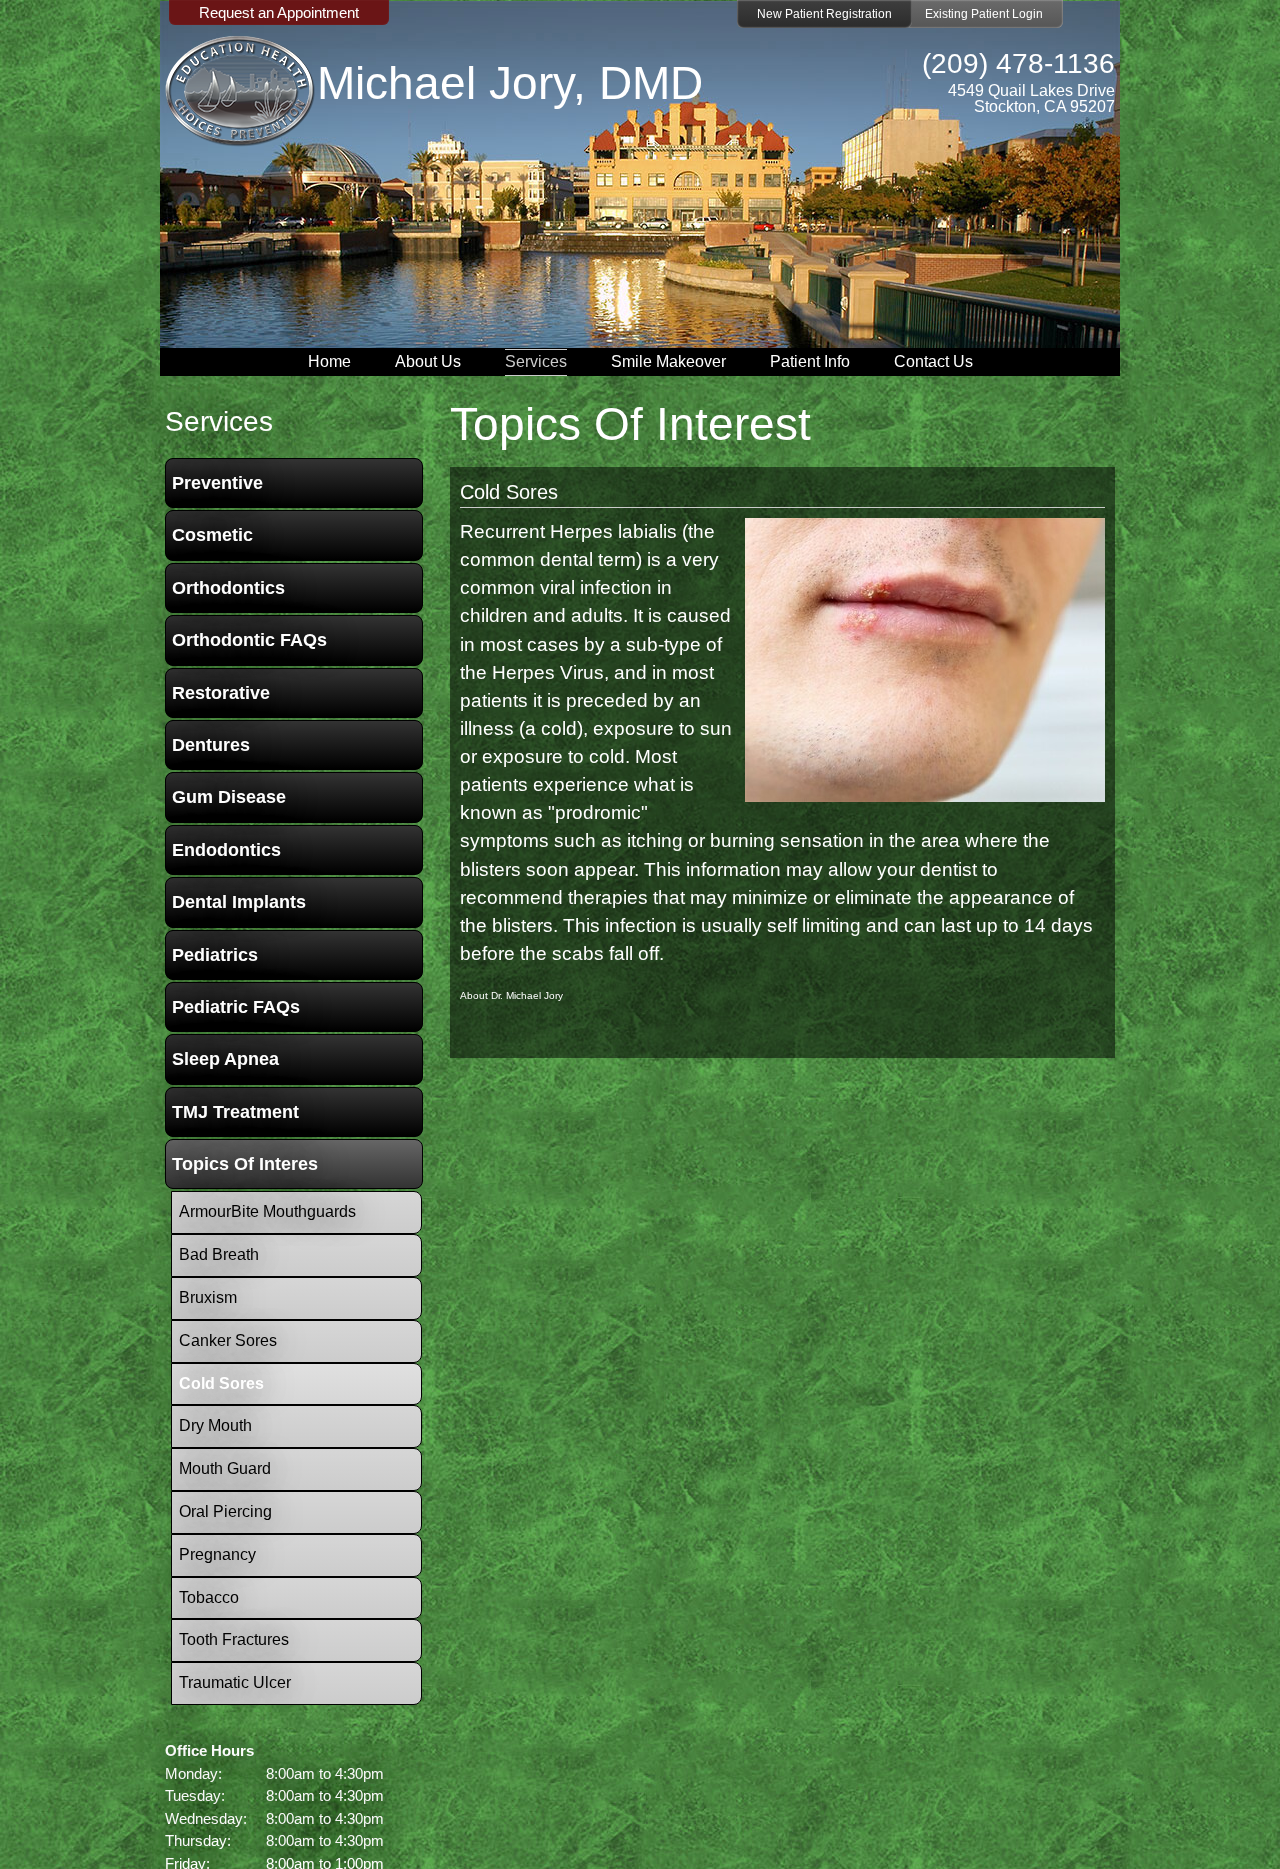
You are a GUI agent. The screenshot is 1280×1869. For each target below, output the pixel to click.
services (219, 421)
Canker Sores (228, 1340)
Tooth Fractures (234, 1639)
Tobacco (209, 1597)
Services (536, 361)
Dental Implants (239, 902)
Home (329, 361)
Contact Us (933, 361)
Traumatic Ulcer (235, 1682)
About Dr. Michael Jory (511, 995)
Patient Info (810, 361)
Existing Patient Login (984, 14)
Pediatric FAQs (236, 1007)
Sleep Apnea (225, 1059)
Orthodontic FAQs (249, 640)
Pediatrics (215, 955)
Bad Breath (219, 1254)
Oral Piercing (225, 1511)
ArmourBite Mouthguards (267, 1211)
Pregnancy (217, 1554)
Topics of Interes (245, 1164)
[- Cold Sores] (925, 795)
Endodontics (226, 850)
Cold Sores (509, 492)
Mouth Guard (225, 1468)
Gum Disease (229, 797)
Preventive (217, 483)
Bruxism (208, 1297)
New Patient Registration (824, 14)
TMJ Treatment (235, 1112)
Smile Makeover (668, 361)
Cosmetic (212, 535)
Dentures (211, 745)
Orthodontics (228, 588)
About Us (428, 361)
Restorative (221, 693)
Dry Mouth (215, 1425)
